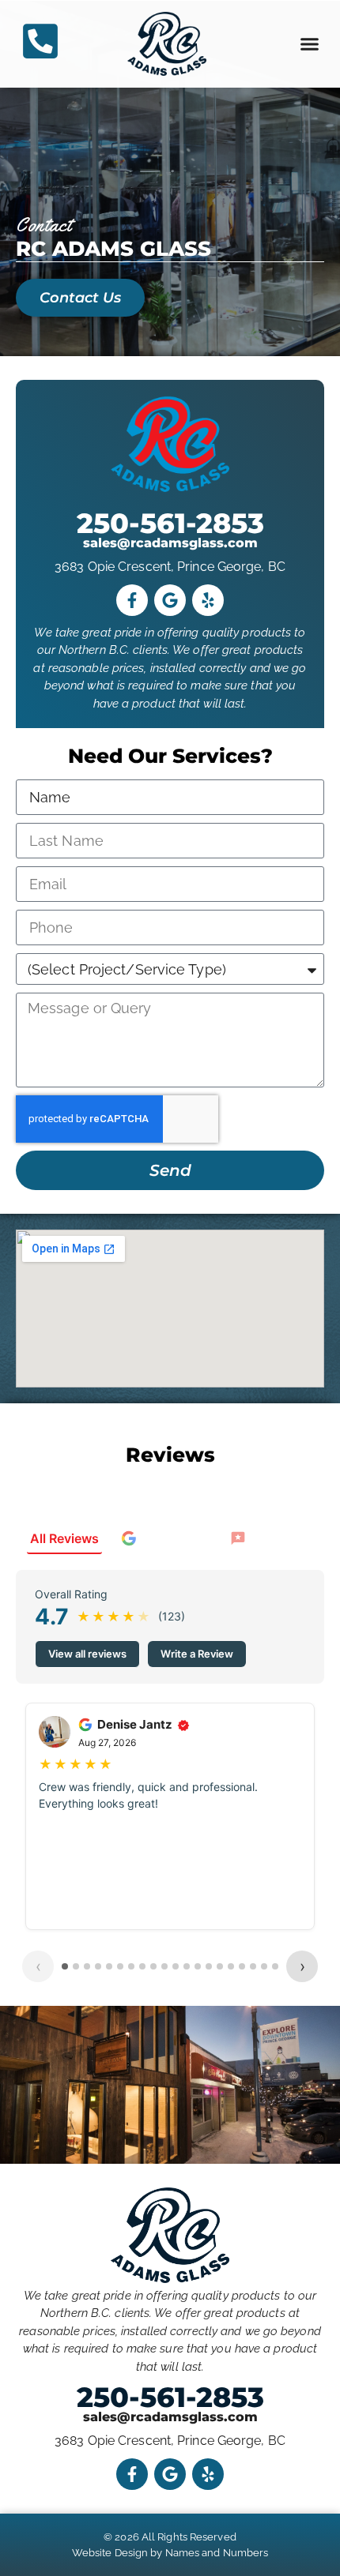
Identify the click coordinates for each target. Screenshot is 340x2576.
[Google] (170, 600)
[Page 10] (164, 1966)
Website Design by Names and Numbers (170, 2553)
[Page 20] (275, 1966)
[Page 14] (209, 1966)
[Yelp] (208, 600)
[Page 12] (187, 1966)
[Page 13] (198, 1966)
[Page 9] (153, 1966)
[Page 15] (220, 1966)
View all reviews (87, 1654)
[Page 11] (176, 1966)
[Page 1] (65, 1966)
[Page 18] (253, 1966)
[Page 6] (120, 1966)
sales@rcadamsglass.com (170, 543)
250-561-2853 (170, 523)
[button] (310, 44)
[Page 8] (142, 1966)
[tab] (164, 1539)
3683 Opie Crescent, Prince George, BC (170, 567)
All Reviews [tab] (64, 1538)
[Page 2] (76, 1966)
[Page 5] (109, 1966)
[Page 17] (242, 1966)
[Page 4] (98, 1966)
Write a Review (197, 1654)
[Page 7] (131, 1966)
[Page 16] (231, 1966)
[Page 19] (264, 1966)
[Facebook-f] (132, 600)
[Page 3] (87, 1966)
